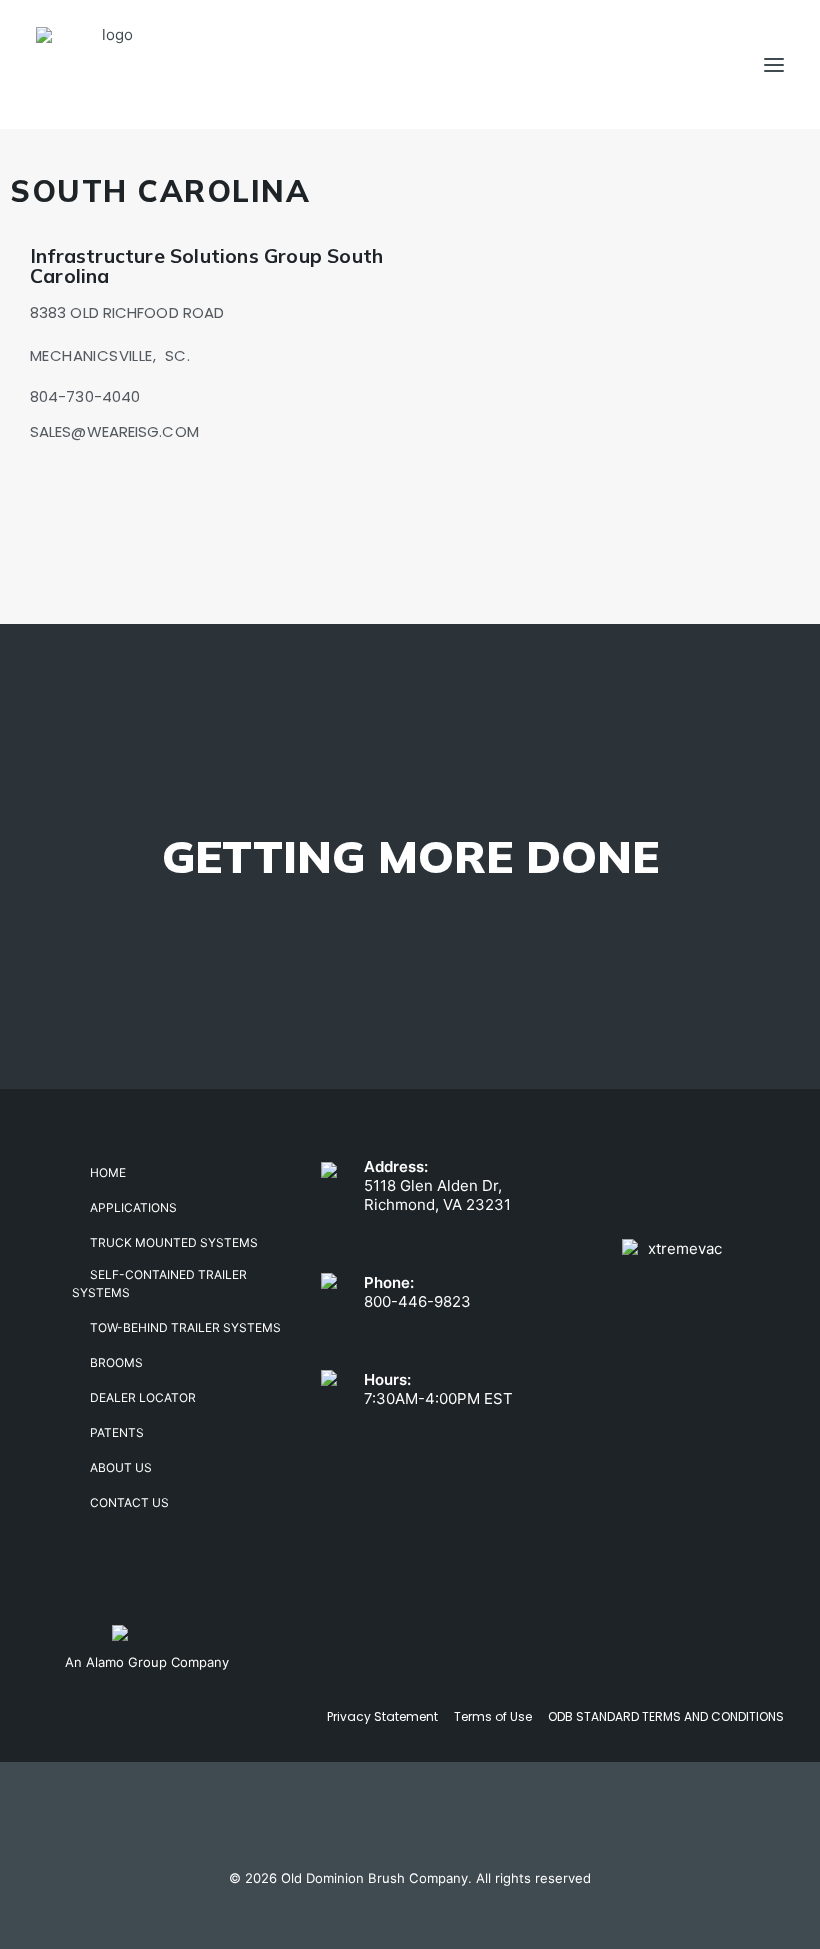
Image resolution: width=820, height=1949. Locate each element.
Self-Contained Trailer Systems (159, 1283)
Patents (117, 1432)
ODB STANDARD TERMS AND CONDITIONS (666, 1716)
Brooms (116, 1362)
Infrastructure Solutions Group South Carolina (206, 265)
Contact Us (129, 1502)
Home (108, 1172)
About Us (121, 1467)
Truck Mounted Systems (174, 1242)
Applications (133, 1207)
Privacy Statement (382, 1716)
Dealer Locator (143, 1397)
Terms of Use (493, 1716)
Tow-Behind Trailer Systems (185, 1327)
